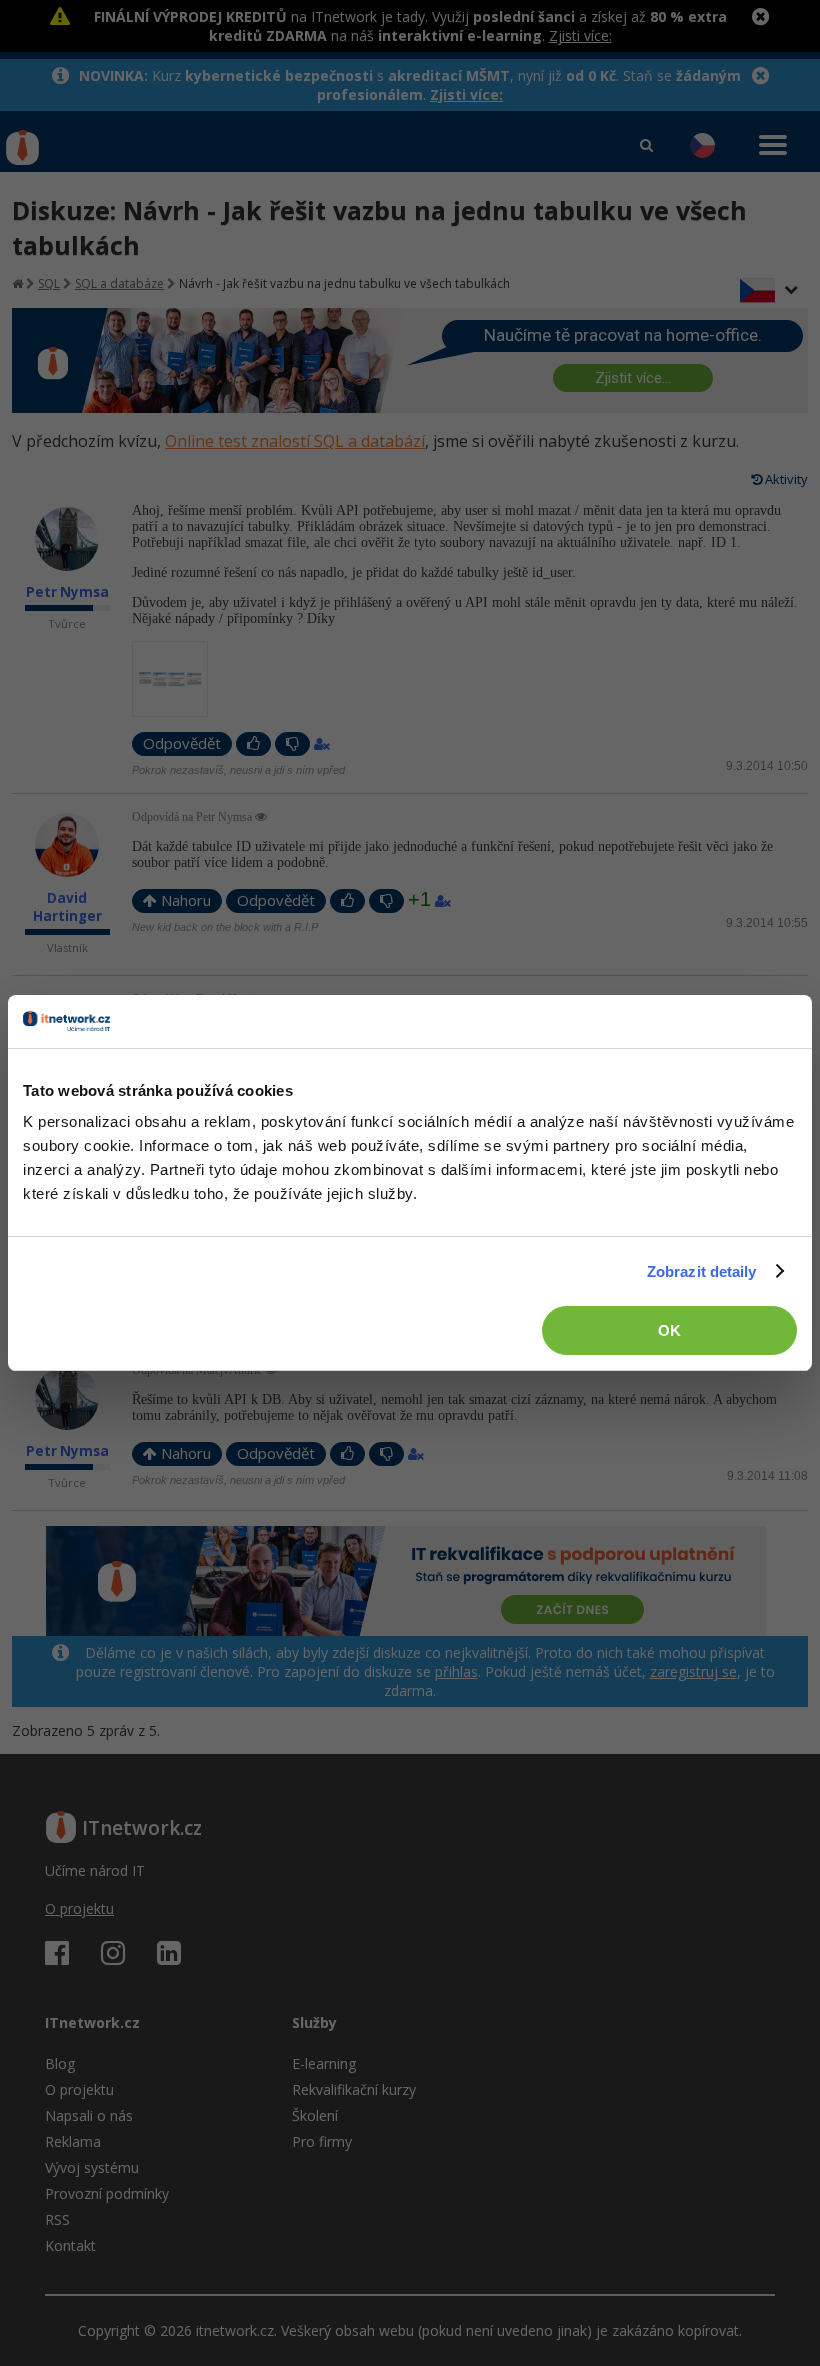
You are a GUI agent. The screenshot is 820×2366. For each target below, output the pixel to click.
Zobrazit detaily (702, 1271)
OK (669, 1330)
